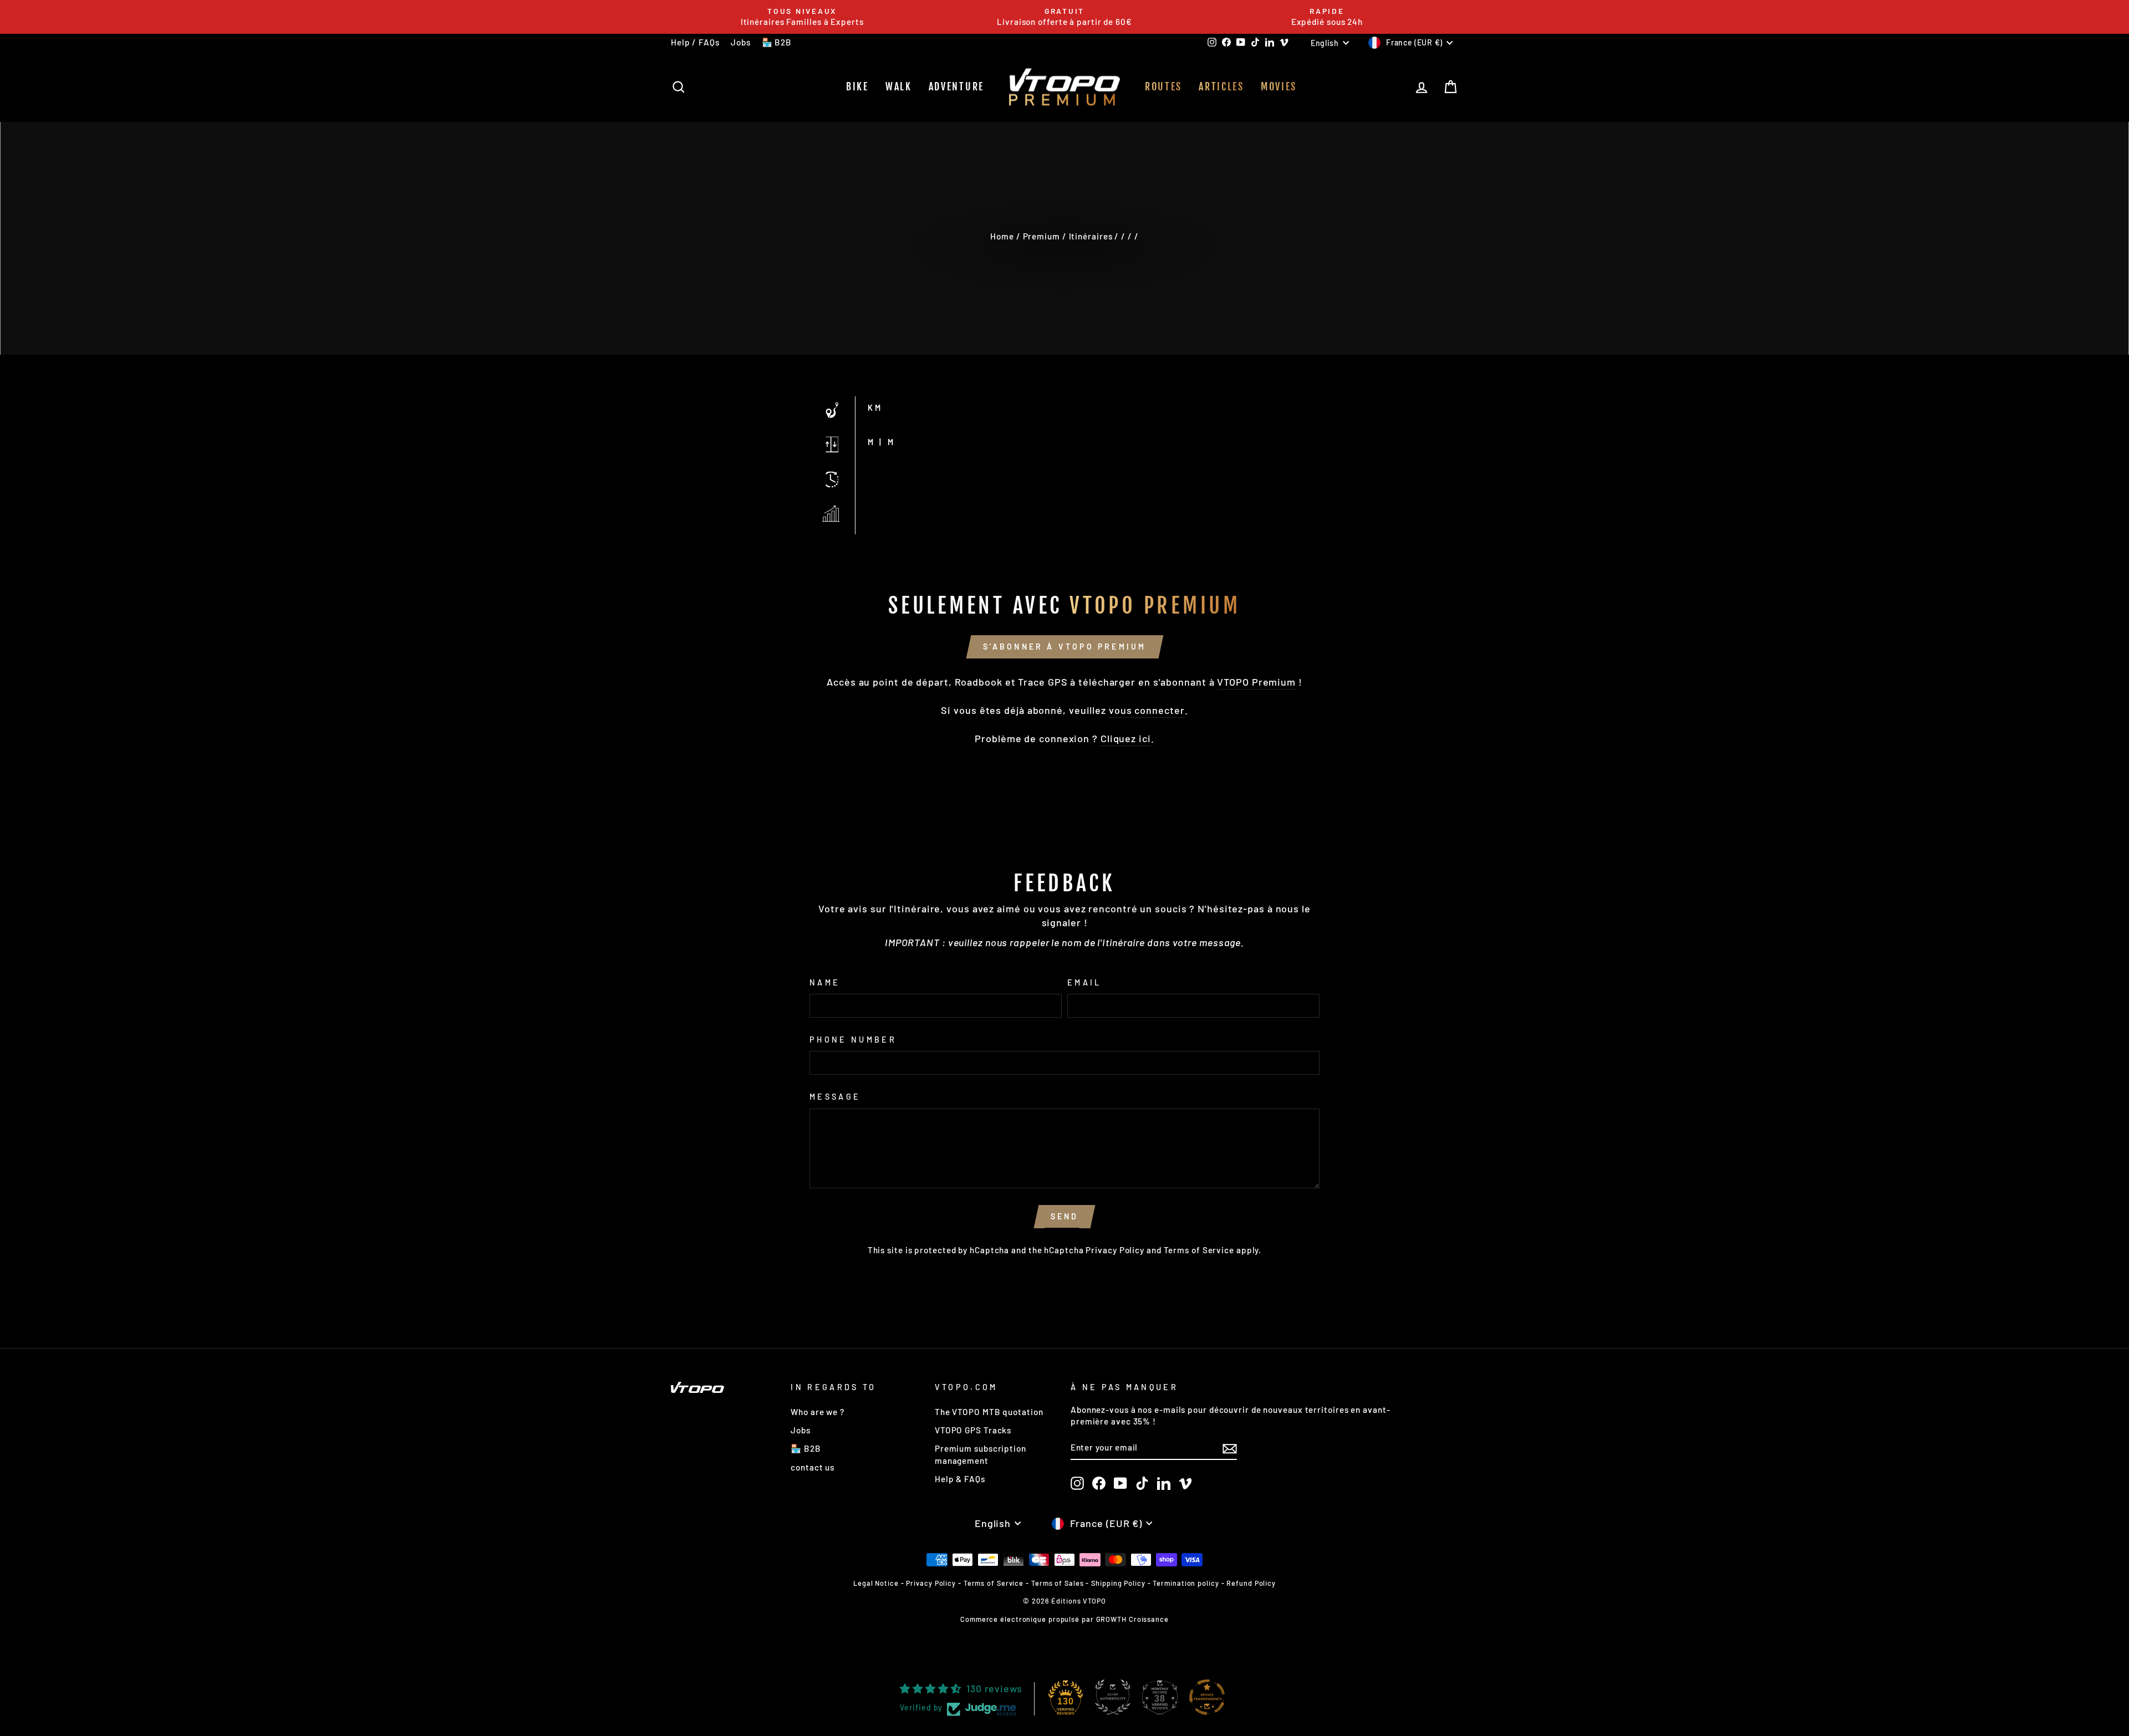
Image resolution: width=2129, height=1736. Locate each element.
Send (1065, 1216)
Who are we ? (818, 1412)
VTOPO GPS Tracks (973, 1430)
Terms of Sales (1058, 1583)
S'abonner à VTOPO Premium (1065, 647)
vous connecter (1147, 710)
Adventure (956, 86)
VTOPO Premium (1256, 682)
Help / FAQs (695, 42)
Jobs (741, 42)
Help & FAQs (960, 1479)
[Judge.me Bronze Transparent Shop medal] (1207, 1697)
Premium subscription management (981, 1454)
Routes (1163, 86)
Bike (857, 86)
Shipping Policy (1118, 1583)
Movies (1279, 86)
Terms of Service (1199, 1250)
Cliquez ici (1126, 738)
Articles (1221, 86)
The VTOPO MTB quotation (989, 1412)
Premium (1041, 236)
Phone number (853, 1040)
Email (1084, 982)
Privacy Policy (1115, 1250)
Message (835, 1097)
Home (1002, 236)
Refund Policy (1251, 1583)
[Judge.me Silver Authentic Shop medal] (1113, 1697)
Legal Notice (876, 1583)
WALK (899, 86)
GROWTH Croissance (1132, 1619)
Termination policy (1186, 1583)
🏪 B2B (777, 42)
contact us (813, 1467)
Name (825, 982)
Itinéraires (1091, 236)
